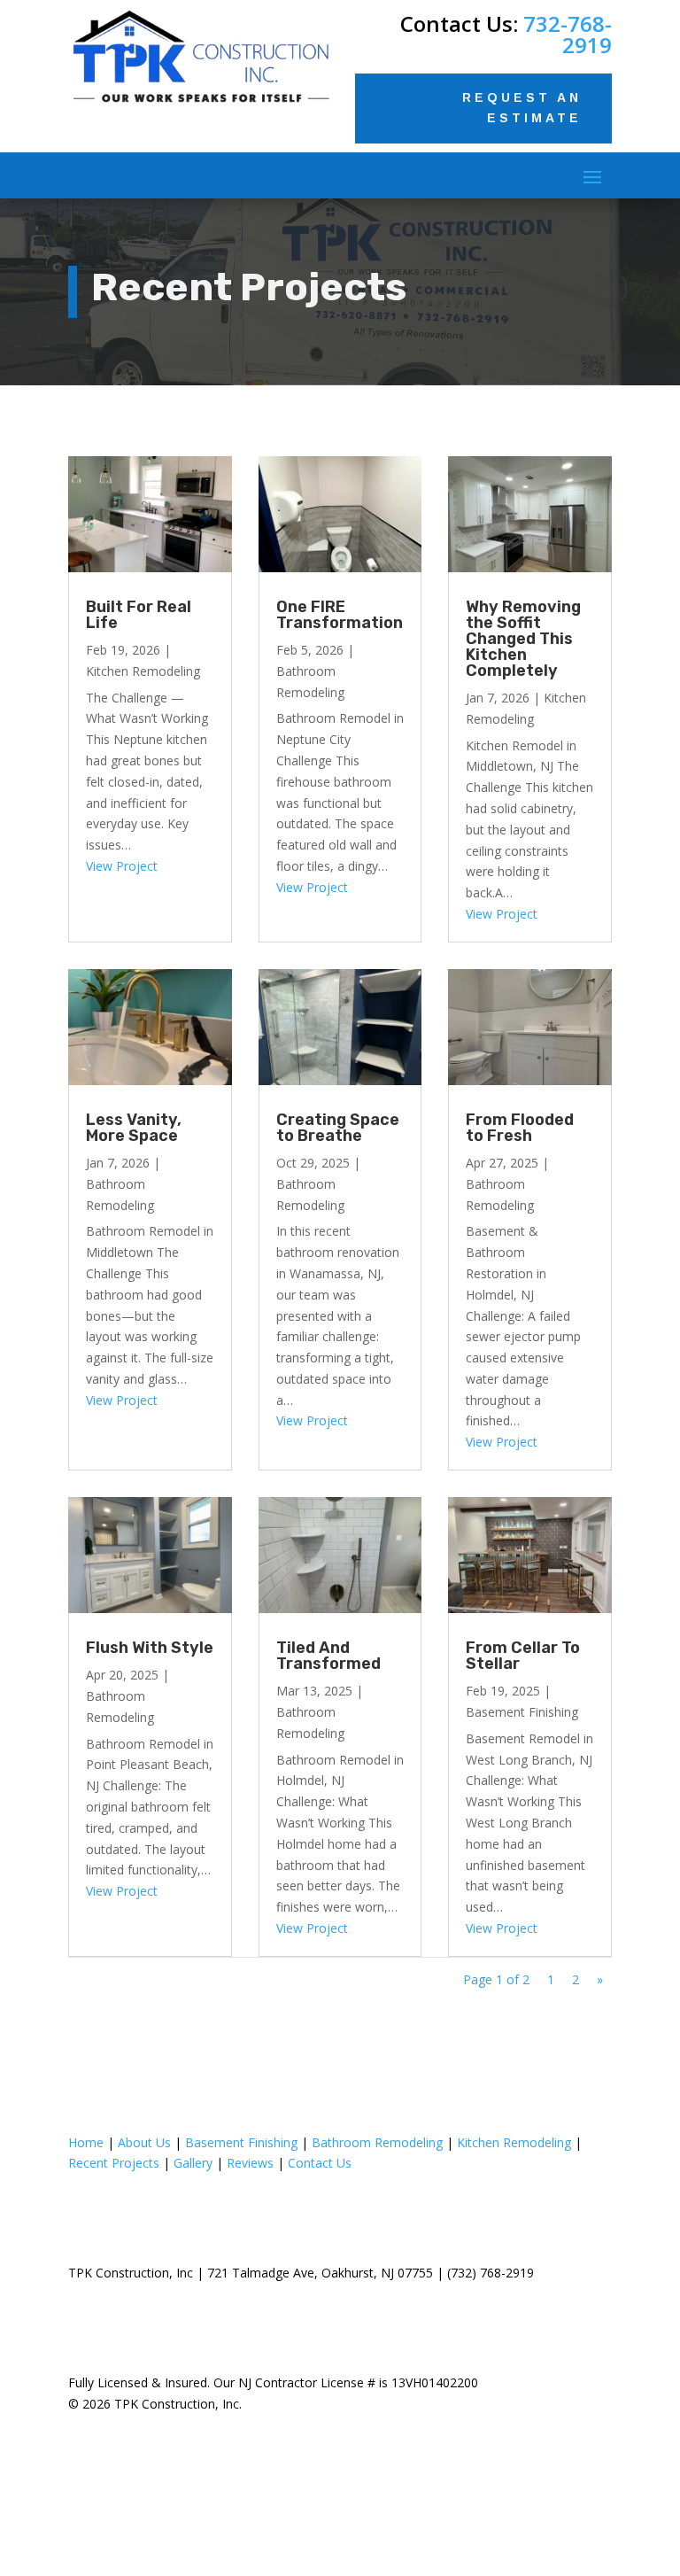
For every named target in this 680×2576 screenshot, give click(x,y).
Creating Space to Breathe (338, 1128)
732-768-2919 (568, 34)
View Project (122, 866)
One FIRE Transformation (340, 615)
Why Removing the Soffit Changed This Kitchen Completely (523, 639)
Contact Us (320, 2163)
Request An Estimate (522, 108)
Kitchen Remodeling (143, 671)
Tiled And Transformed (328, 1656)
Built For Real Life (139, 615)
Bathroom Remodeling (377, 2142)
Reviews (250, 2163)
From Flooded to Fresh (520, 1128)
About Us (144, 2142)
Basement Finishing (522, 1712)
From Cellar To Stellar (523, 1656)
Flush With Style (150, 1648)
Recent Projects (114, 2163)
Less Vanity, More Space (134, 1128)
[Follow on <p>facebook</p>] (320, 2518)
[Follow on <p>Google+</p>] (360, 2518)
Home (86, 2142)
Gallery (193, 2163)
